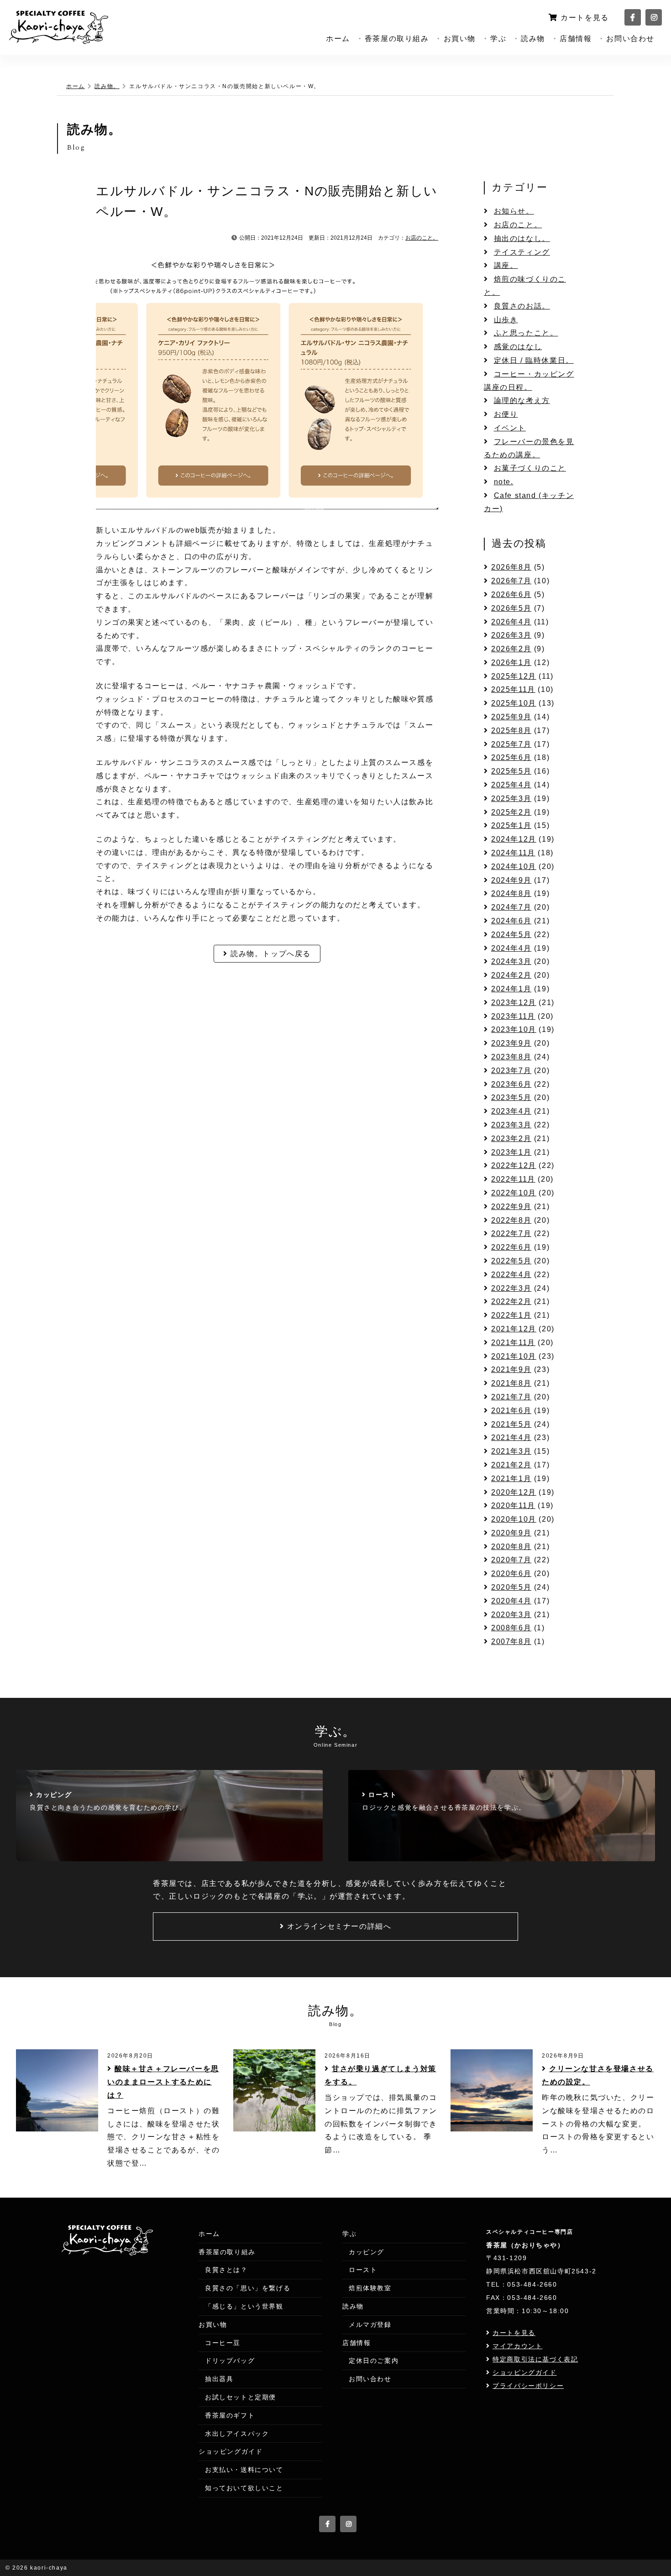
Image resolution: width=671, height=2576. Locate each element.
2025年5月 (511, 771)
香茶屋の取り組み (397, 39)
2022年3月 (511, 1288)
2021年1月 (511, 1479)
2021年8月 (511, 1383)
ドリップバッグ (230, 2361)
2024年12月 (514, 839)
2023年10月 (514, 1029)
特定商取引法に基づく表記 (535, 2359)
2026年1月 (511, 662)
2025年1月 (511, 825)
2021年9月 (511, 1369)
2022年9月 (511, 1207)
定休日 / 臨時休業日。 (534, 360)
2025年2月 (511, 812)
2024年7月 (511, 907)
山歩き (506, 320)
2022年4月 (511, 1275)
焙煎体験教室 (370, 2288)
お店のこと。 (422, 238)
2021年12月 (514, 1329)
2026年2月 (511, 649)
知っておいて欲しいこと (244, 2488)
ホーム (338, 39)
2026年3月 (511, 635)
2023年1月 (511, 1152)
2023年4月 (511, 1111)
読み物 (533, 39)
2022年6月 (511, 1247)
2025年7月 (511, 744)
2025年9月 (511, 717)
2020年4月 (511, 1601)
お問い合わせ (630, 39)
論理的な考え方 (522, 401)
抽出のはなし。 (522, 238)
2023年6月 (511, 1084)
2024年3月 (511, 961)
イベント (510, 428)
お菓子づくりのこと (530, 468)
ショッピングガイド (231, 2451)
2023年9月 (511, 1043)
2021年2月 (511, 1465)
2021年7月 (511, 1397)
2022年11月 (513, 1179)
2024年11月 (513, 853)
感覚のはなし (518, 347)
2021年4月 (511, 1437)
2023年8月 (511, 1057)
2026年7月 (511, 581)
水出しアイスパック (237, 2434)
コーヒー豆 (223, 2343)
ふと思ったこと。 (526, 333)
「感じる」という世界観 (244, 2306)
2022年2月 (511, 1301)
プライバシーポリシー (528, 2386)
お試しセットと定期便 (241, 2397)
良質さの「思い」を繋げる (248, 2288)
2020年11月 (513, 1505)
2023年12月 (514, 1003)
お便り (506, 414)
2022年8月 (511, 1220)
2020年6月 (511, 1573)
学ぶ (498, 39)
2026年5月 (511, 608)
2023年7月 (511, 1071)
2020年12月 (514, 1492)
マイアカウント (517, 2346)
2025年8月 (511, 730)
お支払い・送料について (244, 2470)
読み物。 (107, 86)
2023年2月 (511, 1139)
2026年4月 (511, 622)
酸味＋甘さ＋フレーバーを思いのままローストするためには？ (163, 2082)
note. (504, 482)
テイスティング (522, 252)
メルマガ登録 (370, 2325)
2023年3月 (511, 1125)
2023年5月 (511, 1097)
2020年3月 (511, 1615)
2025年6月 (511, 757)
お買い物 (460, 39)
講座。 (506, 265)
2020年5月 (511, 1587)
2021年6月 (511, 1411)
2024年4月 (511, 948)
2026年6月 (511, 594)
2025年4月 (511, 785)
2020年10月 (514, 1519)
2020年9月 (511, 1533)
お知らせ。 (514, 211)
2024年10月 (514, 867)
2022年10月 (514, 1193)
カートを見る (585, 18)
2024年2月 (511, 975)
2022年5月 (511, 1261)
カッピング (367, 2252)
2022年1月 (511, 1315)
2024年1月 (511, 989)
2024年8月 (511, 893)
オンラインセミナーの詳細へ (339, 1926)
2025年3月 (511, 798)
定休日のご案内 (374, 2361)
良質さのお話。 (522, 306)
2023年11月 (513, 1016)
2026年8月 (511, 567)
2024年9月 (511, 880)
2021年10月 (514, 1356)
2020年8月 (511, 1547)
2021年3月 (511, 1451)
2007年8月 (511, 1641)
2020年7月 (511, 1560)
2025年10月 (514, 703)
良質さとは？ (226, 2270)
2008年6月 (511, 1628)
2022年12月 (514, 1165)
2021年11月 (513, 1343)
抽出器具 (219, 2379)
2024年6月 (511, 921)
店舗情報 (576, 39)
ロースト (363, 2270)
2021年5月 (511, 1424)
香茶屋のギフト (230, 2415)
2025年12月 (514, 676)
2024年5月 (511, 935)
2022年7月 (511, 1233)
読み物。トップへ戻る (271, 954)
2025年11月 (513, 689)
